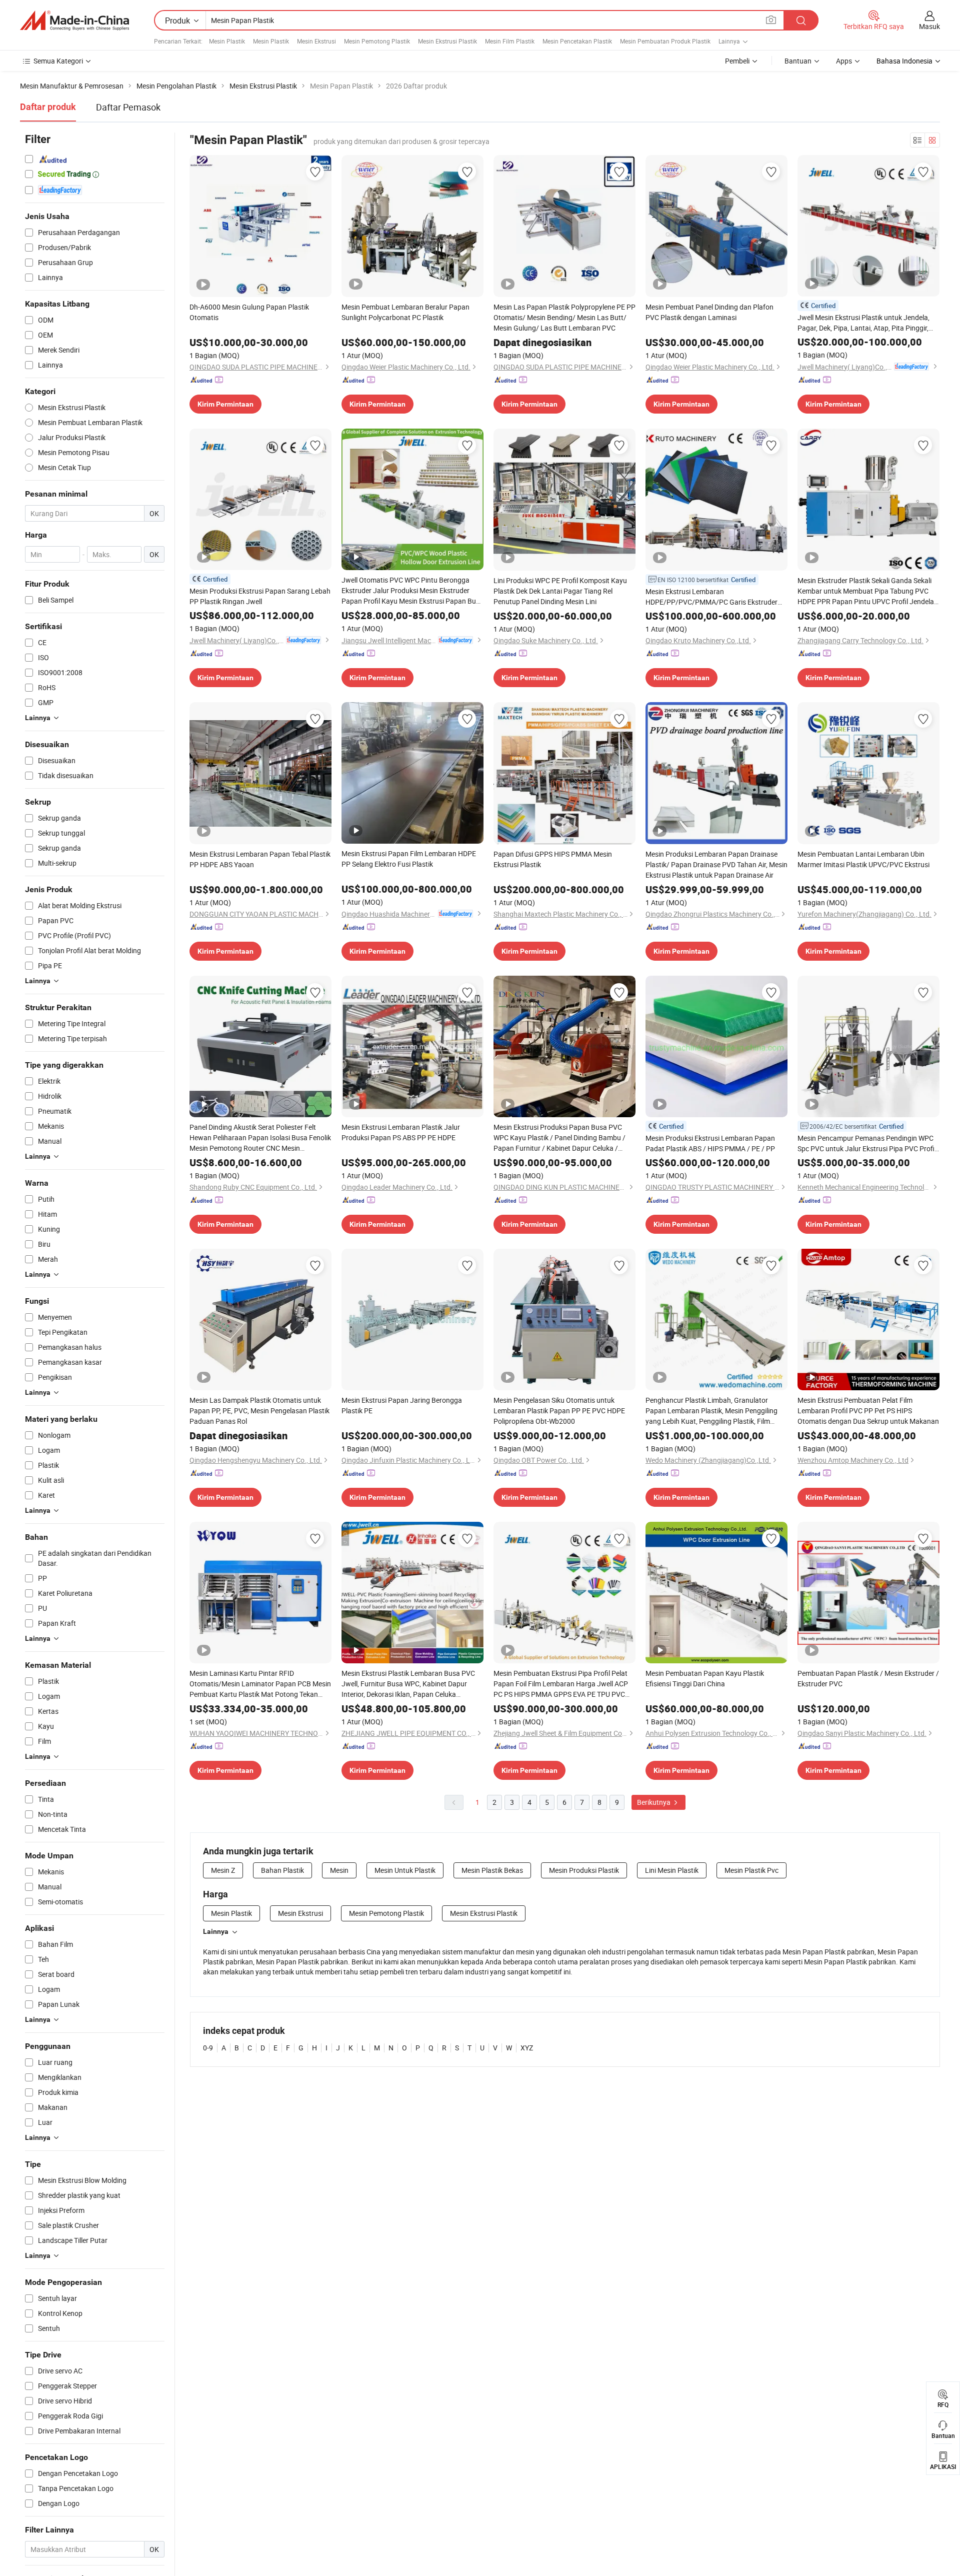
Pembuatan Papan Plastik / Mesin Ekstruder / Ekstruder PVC (868, 1678)
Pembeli (737, 61)
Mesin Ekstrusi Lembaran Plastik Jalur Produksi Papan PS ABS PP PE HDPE (401, 1132)
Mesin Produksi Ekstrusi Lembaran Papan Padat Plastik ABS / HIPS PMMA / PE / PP (710, 1143)
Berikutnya (654, 1802)
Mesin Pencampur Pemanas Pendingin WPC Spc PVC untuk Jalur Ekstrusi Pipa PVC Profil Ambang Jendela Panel (867, 1143)
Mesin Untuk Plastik (405, 1870)
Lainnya (216, 1931)
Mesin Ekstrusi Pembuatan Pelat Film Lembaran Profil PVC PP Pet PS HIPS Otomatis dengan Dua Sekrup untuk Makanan (868, 1411)
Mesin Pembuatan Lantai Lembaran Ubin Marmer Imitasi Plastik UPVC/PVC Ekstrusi (863, 859)
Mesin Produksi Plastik (584, 1870)
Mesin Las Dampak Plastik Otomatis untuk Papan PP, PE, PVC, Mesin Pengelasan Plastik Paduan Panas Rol (259, 1411)
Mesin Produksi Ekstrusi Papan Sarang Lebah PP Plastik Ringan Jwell (260, 596)
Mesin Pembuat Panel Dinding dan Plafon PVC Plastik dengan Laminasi (709, 312)
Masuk (929, 26)
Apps (844, 61)
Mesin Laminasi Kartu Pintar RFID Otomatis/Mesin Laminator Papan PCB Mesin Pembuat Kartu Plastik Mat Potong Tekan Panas (260, 1684)
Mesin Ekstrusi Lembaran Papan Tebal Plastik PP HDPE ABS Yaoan (260, 859)
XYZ (527, 2048)
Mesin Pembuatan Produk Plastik (665, 41)
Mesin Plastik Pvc (751, 1870)
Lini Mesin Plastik (672, 1870)
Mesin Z (223, 1870)
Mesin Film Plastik (510, 41)
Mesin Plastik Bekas (492, 1870)
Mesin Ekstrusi (316, 41)
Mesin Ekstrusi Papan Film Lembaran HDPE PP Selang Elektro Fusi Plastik (409, 859)
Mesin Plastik (227, 41)
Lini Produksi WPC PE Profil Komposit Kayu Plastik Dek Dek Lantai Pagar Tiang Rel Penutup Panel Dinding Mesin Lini (560, 591)
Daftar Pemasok (128, 107)
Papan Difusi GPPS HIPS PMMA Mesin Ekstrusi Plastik (553, 859)
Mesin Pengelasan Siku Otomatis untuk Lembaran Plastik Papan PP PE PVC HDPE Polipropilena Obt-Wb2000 (559, 1411)
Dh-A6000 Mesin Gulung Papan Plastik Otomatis (249, 312)
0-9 (208, 2048)
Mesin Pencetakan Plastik (577, 41)
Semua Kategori (58, 61)
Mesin (339, 1870)
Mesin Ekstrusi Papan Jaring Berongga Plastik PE (402, 1405)
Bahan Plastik (282, 1870)
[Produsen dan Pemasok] (74, 21)
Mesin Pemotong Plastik (377, 41)
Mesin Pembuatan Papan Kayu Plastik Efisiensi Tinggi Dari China (705, 1678)
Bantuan (798, 61)
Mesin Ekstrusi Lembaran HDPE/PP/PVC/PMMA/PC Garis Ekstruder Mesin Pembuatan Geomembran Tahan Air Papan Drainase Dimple (711, 597)
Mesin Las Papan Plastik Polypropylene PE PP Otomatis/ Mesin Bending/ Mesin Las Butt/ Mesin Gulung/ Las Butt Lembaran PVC (564, 317)
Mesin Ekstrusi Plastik (447, 41)
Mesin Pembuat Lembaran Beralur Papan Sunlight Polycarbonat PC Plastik (405, 312)
